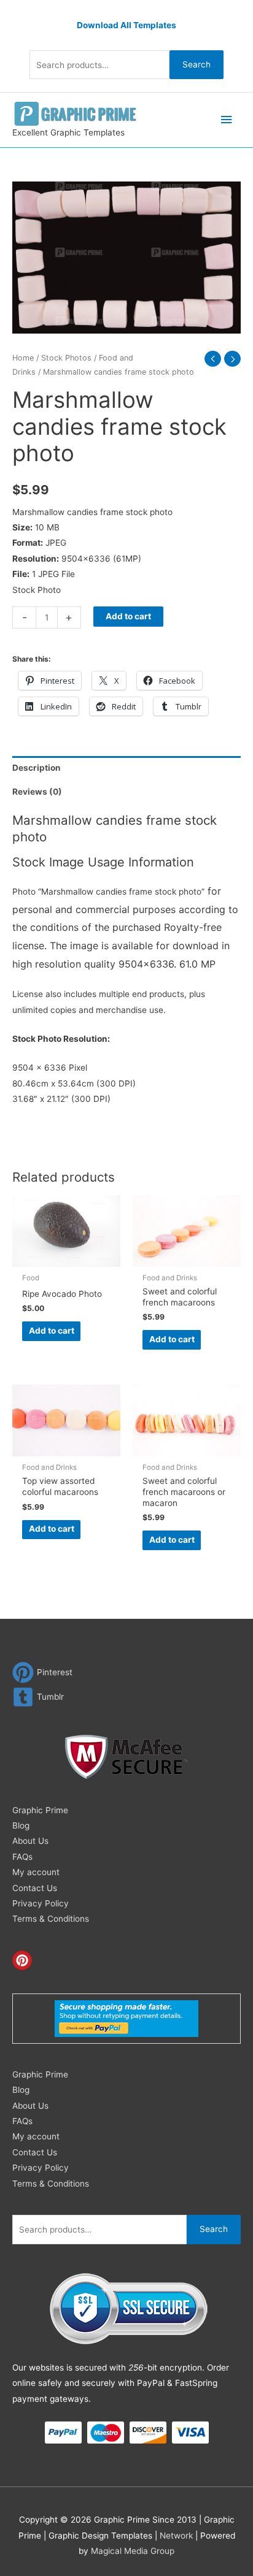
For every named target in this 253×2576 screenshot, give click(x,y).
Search (197, 64)
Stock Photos (66, 358)
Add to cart (128, 616)
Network (176, 2536)
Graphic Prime (40, 1810)
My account (36, 1872)
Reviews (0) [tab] (37, 792)
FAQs (22, 1857)
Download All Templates (126, 25)
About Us (30, 1841)
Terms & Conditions (51, 1919)
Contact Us (35, 1888)
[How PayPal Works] (126, 2018)
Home (23, 358)
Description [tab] (37, 768)
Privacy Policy (41, 1903)
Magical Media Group (133, 2551)
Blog (21, 1825)
